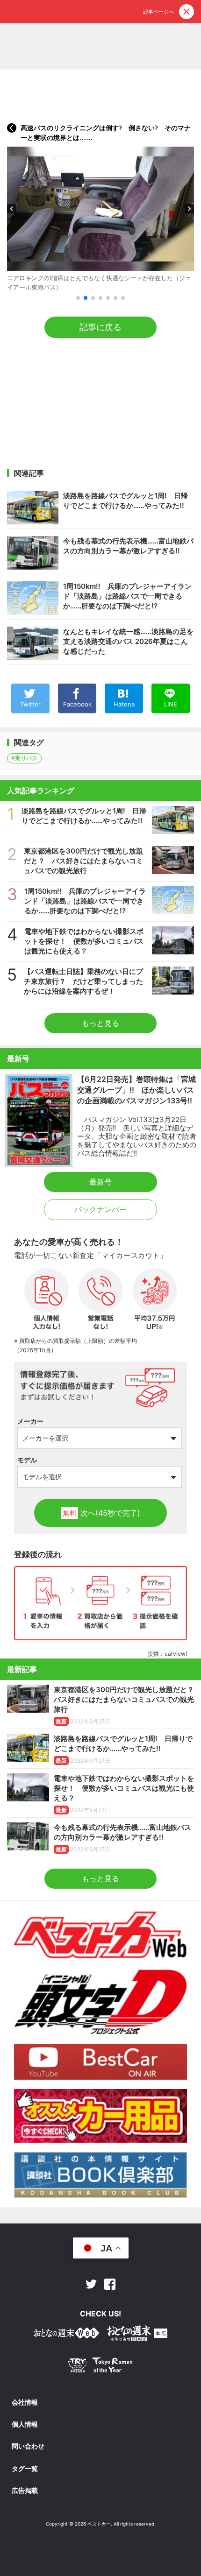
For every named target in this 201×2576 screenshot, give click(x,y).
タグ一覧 (25, 2469)
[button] (12, 209)
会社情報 (25, 2402)
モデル (27, 1460)
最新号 (100, 1182)
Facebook (110, 2284)
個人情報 (25, 2424)
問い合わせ (28, 2446)
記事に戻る (100, 327)
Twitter (91, 2284)
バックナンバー (100, 1209)
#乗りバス (24, 758)
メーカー (30, 1421)
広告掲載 (25, 2491)
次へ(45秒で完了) (101, 1513)
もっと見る (100, 1023)
